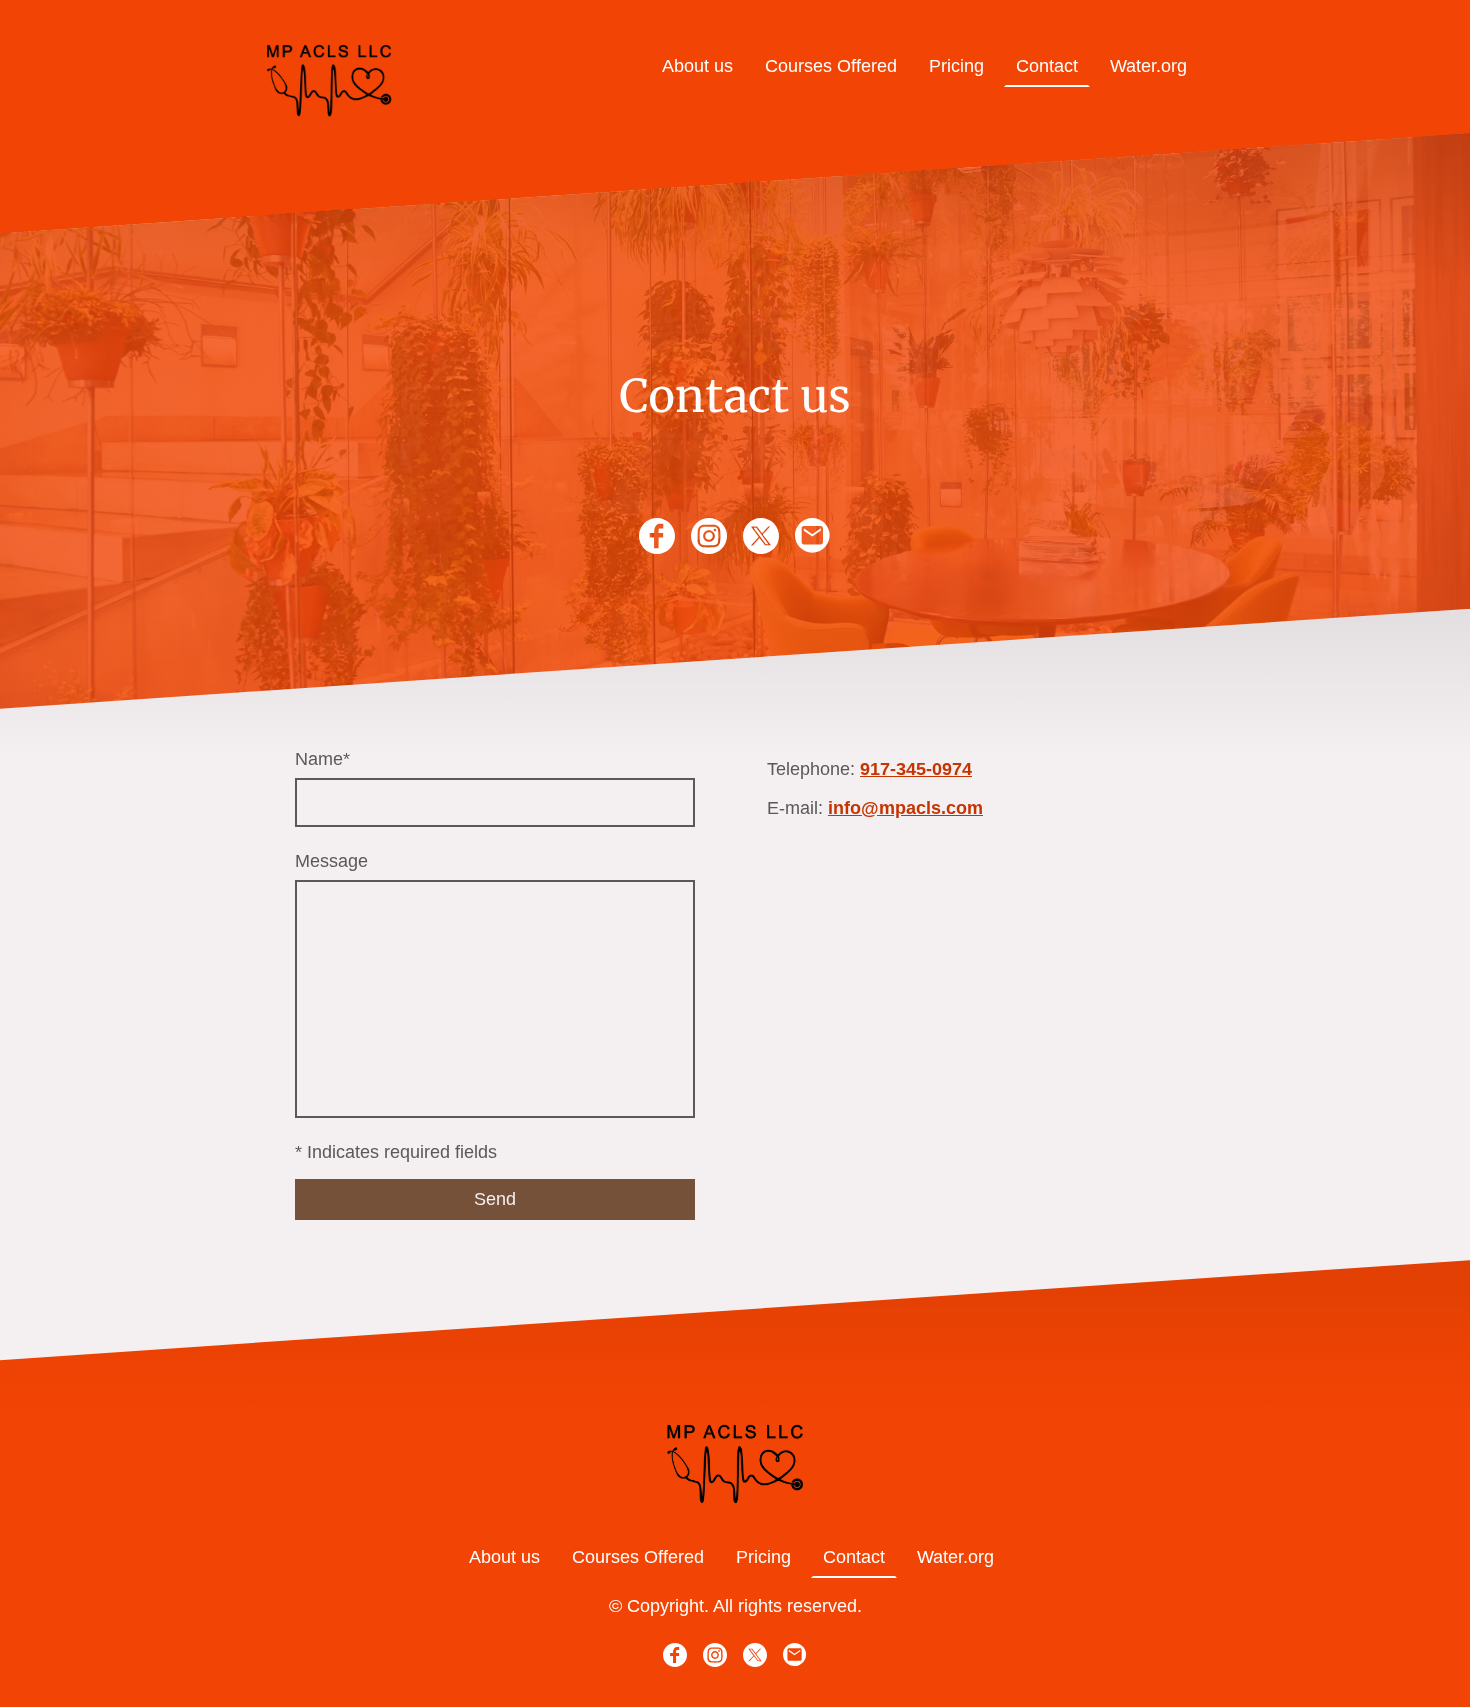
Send (495, 1199)
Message (331, 861)
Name (322, 759)
